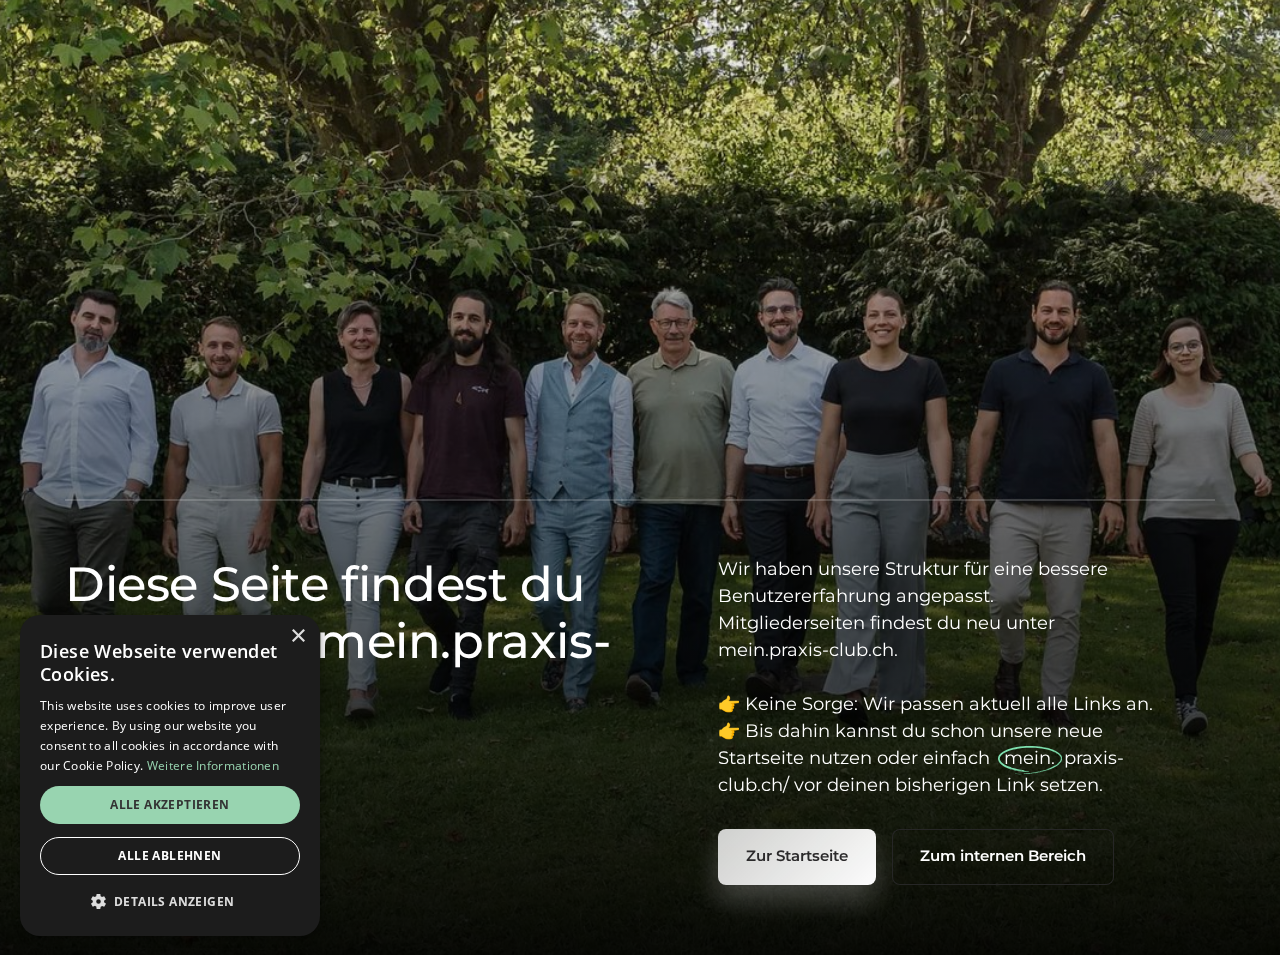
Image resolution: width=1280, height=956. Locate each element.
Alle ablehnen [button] (169, 855)
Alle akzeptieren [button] (169, 804)
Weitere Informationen (213, 765)
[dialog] (170, 775)
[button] (170, 902)
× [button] (297, 636)
